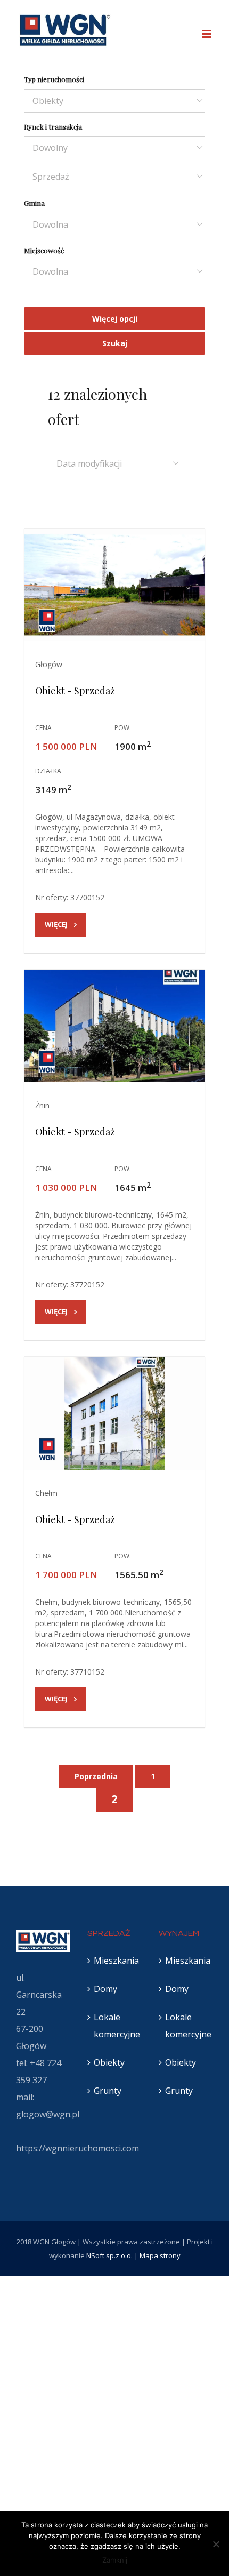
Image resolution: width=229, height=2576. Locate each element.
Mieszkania (115, 1961)
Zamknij (115, 2560)
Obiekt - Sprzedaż (75, 691)
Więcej (56, 924)
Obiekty (109, 2062)
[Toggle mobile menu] (207, 34)
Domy (105, 1989)
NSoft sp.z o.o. (109, 2255)
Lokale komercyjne (115, 2026)
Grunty (108, 2091)
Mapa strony (160, 2255)
